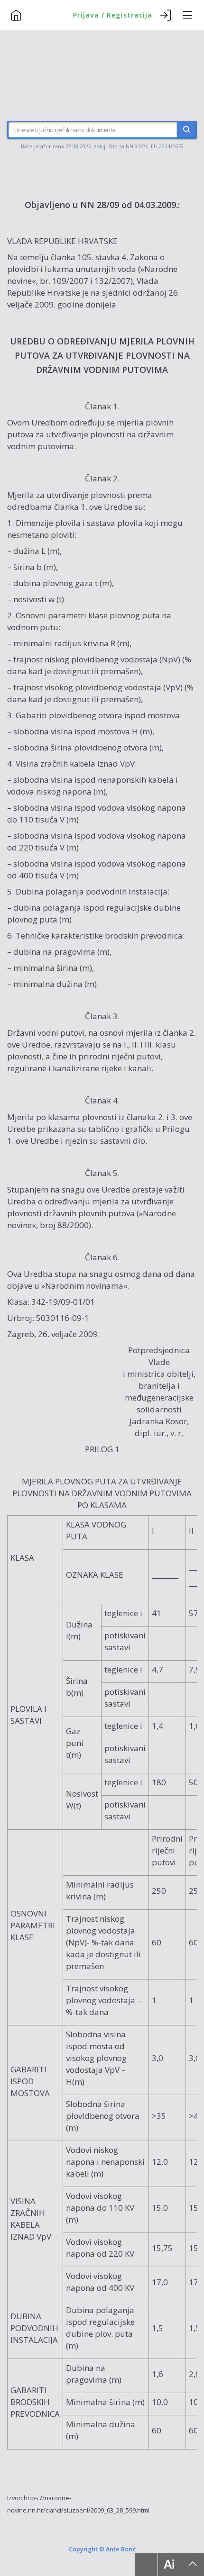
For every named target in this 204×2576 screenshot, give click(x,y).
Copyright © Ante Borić (102, 2549)
